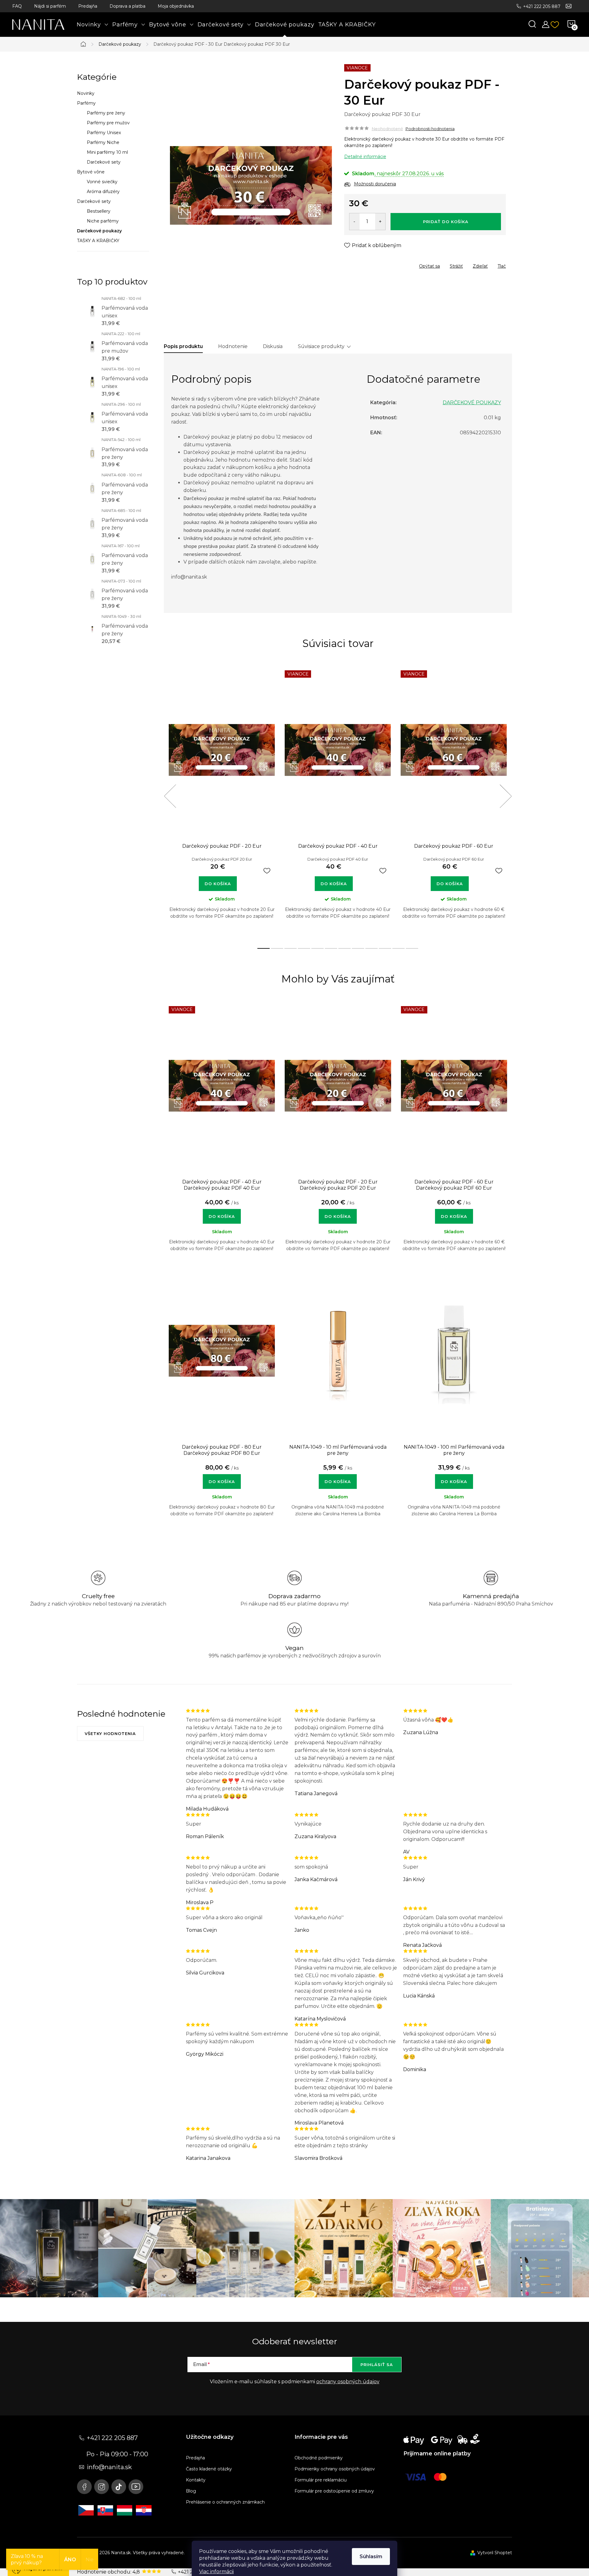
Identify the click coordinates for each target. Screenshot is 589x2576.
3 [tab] (291, 948)
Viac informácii (216, 2572)
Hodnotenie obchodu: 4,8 (109, 2572)
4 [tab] (304, 948)
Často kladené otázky (209, 2469)
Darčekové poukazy (99, 231)
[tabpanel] (222, 803)
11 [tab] (398, 948)
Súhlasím (371, 2557)
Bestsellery (99, 211)
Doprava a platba (127, 6)
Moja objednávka (176, 6)
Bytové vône (91, 172)
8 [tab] (358, 948)
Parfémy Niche (103, 142)
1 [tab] (264, 948)
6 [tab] (331, 948)
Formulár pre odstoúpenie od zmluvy (334, 2491)
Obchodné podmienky (319, 2458)
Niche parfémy (103, 221)
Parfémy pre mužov (108, 123)
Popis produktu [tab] (183, 346)
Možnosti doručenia (375, 184)
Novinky (86, 93)
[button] (222, 1213)
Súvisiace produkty (321, 346)
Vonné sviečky (102, 182)
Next (506, 796)
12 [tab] (412, 948)
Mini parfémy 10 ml (107, 152)
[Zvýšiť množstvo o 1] (380, 222)
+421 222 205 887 (542, 6)
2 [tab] (277, 948)
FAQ (17, 6)
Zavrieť (388, 264)
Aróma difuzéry (103, 192)
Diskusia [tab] (273, 346)
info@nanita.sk (109, 2467)
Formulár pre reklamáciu (321, 2480)
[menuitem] (93, 25)
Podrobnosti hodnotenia (430, 129)
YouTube (136, 2487)
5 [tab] (318, 948)
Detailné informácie (365, 157)
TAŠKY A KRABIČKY (98, 241)
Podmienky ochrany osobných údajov (335, 2469)
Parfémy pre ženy (106, 113)
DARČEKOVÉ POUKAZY (472, 403)
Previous (170, 796)
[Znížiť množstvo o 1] (354, 222)
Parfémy (86, 103)
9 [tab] (371, 948)
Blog (191, 2491)
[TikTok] (119, 2487)
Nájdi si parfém (50, 6)
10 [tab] (385, 948)
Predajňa (88, 6)
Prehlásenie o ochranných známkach (225, 2502)
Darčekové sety (104, 162)
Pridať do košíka (446, 222)
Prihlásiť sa (377, 2365)
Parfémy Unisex (104, 133)
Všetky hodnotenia (110, 1733)
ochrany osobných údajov (348, 2382)
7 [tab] (345, 948)
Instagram (102, 2487)
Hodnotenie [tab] (233, 346)
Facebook (84, 2487)
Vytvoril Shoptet (495, 2553)
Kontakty (196, 2480)
